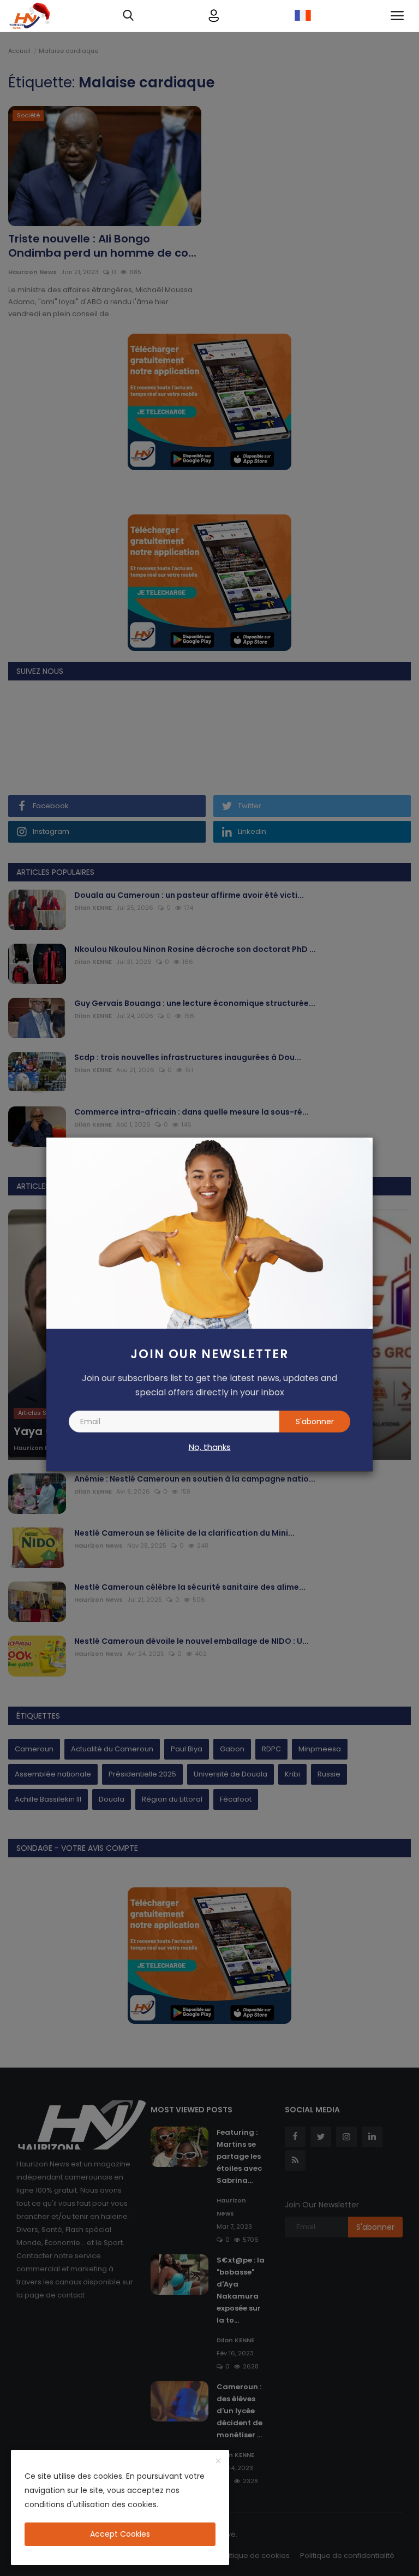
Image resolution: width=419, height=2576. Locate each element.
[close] (218, 2461)
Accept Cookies (120, 2534)
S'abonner (315, 1422)
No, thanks (210, 1447)
